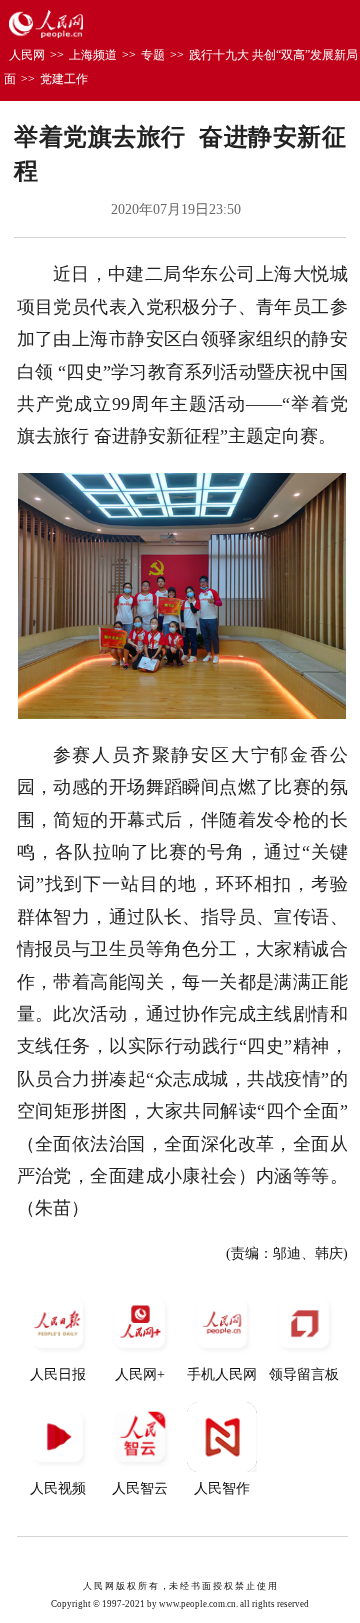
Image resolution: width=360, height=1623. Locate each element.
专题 (153, 55)
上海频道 (93, 55)
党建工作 (64, 79)
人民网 (27, 55)
